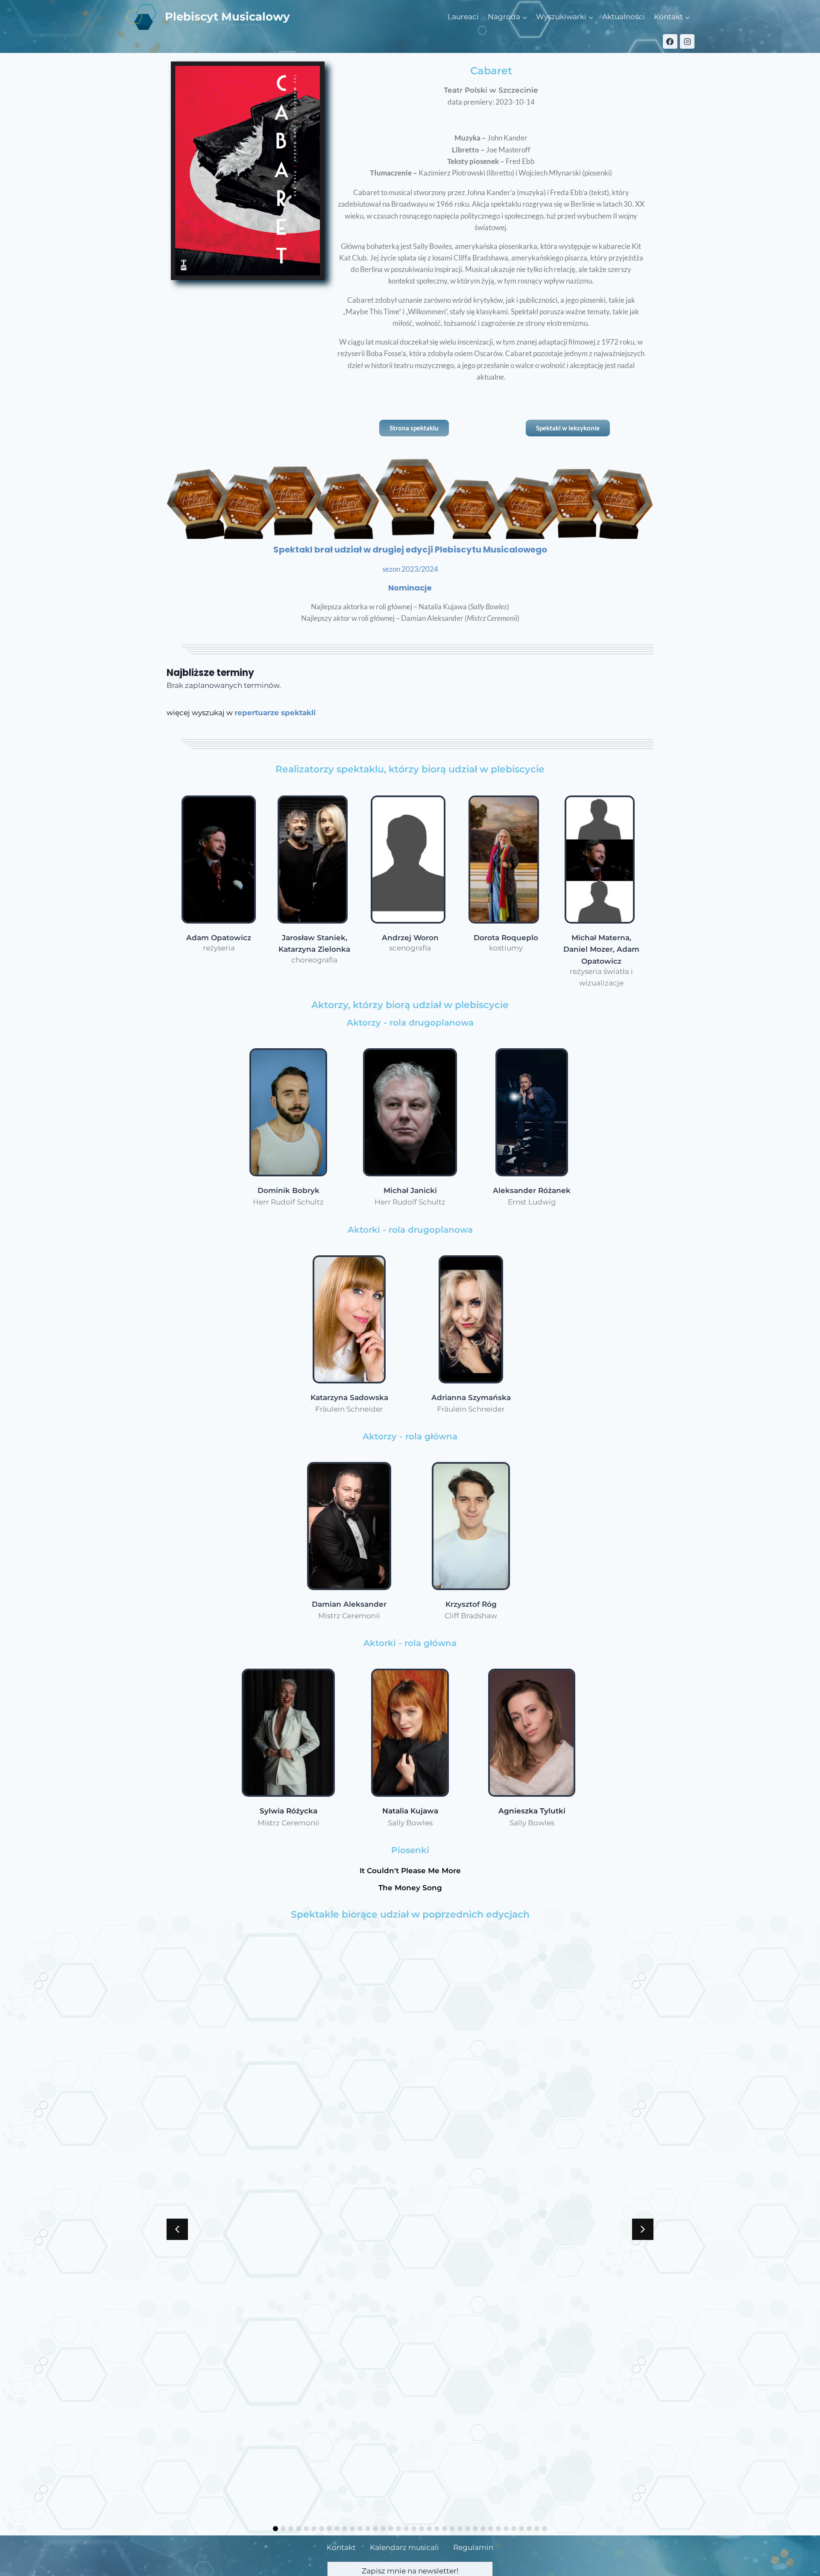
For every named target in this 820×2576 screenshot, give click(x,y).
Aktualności (624, 17)
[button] (643, 2229)
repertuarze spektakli (275, 713)
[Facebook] (670, 41)
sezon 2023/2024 (410, 569)
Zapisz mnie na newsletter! (410, 2571)
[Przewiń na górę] (790, 2563)
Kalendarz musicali (404, 2547)
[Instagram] (687, 41)
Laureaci (463, 17)
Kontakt (341, 2547)
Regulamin (473, 2547)
